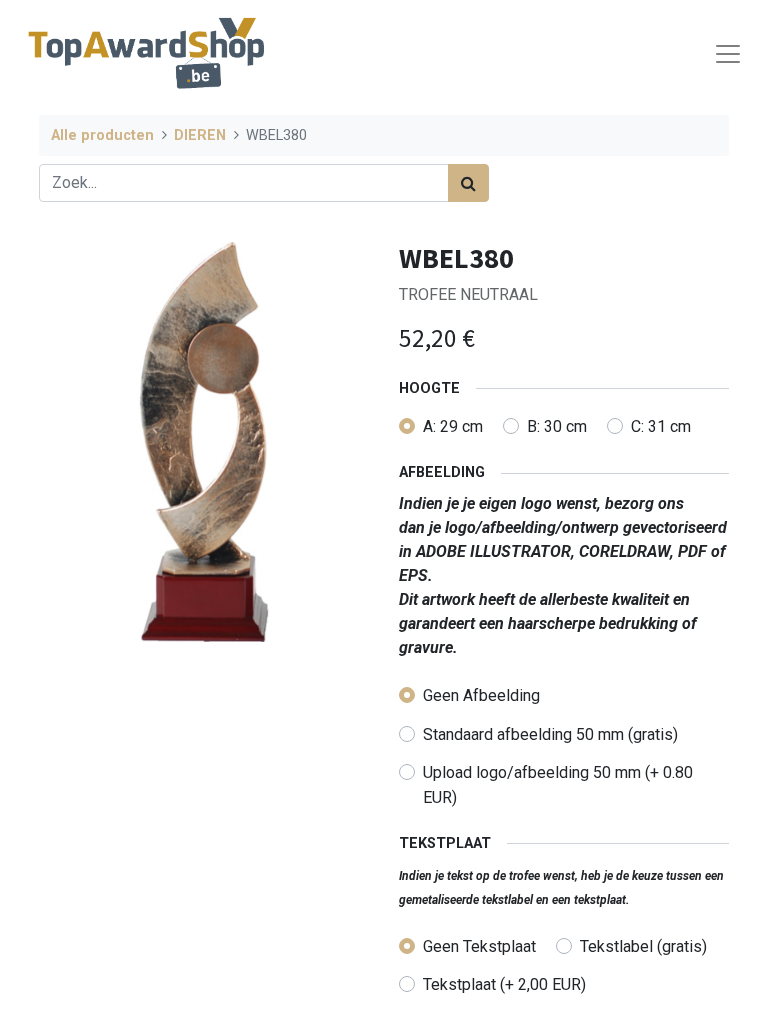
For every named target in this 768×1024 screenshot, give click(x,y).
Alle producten (102, 135)
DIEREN (200, 135)
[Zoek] (468, 183)
